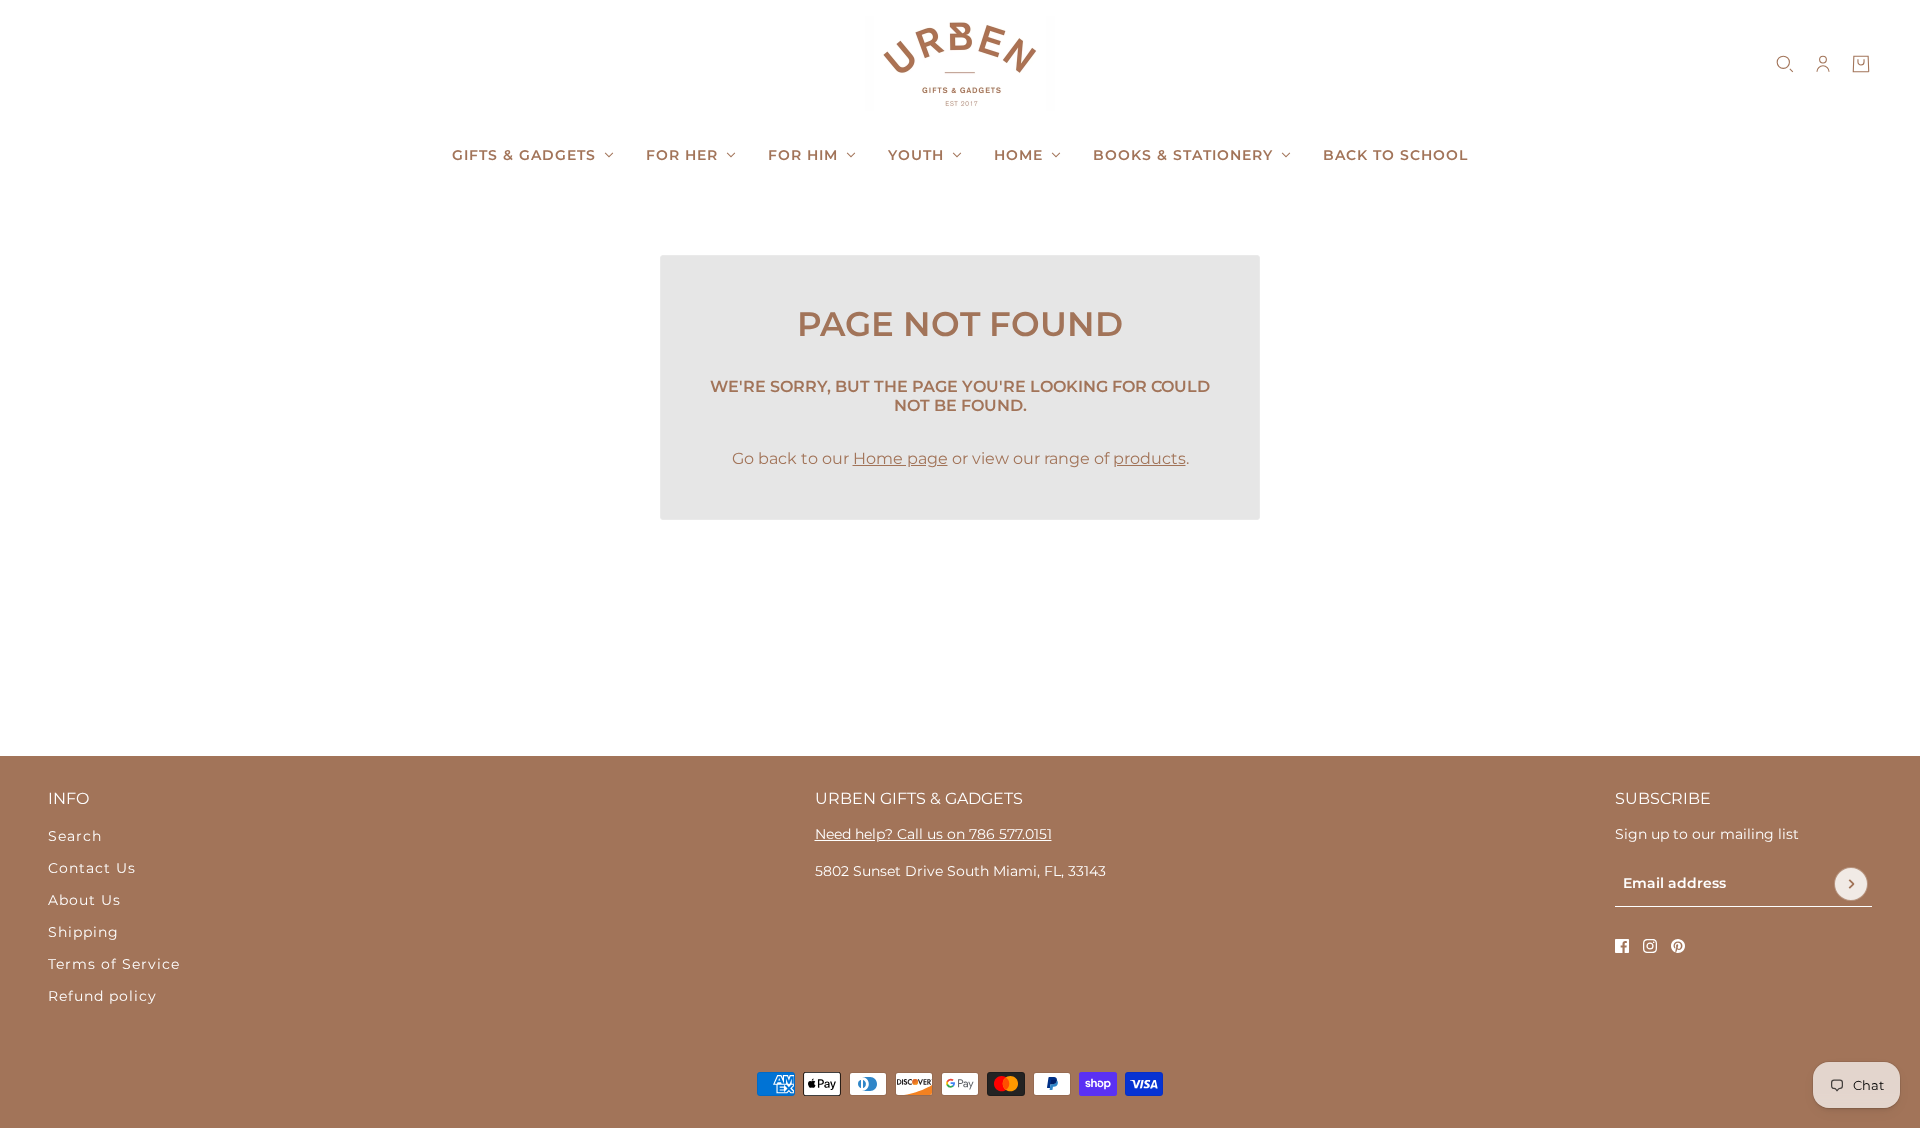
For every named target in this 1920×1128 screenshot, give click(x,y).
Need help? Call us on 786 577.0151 (933, 834)
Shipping (83, 932)
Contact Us (92, 868)
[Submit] (1851, 884)
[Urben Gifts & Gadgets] (960, 63)
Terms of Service (114, 964)
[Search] (1785, 64)
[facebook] (1622, 946)
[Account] (1823, 64)
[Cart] (1861, 64)
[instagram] (1650, 946)
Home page (900, 458)
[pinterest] (1678, 946)
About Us (84, 900)
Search (75, 836)
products (1149, 458)
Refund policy (102, 996)
